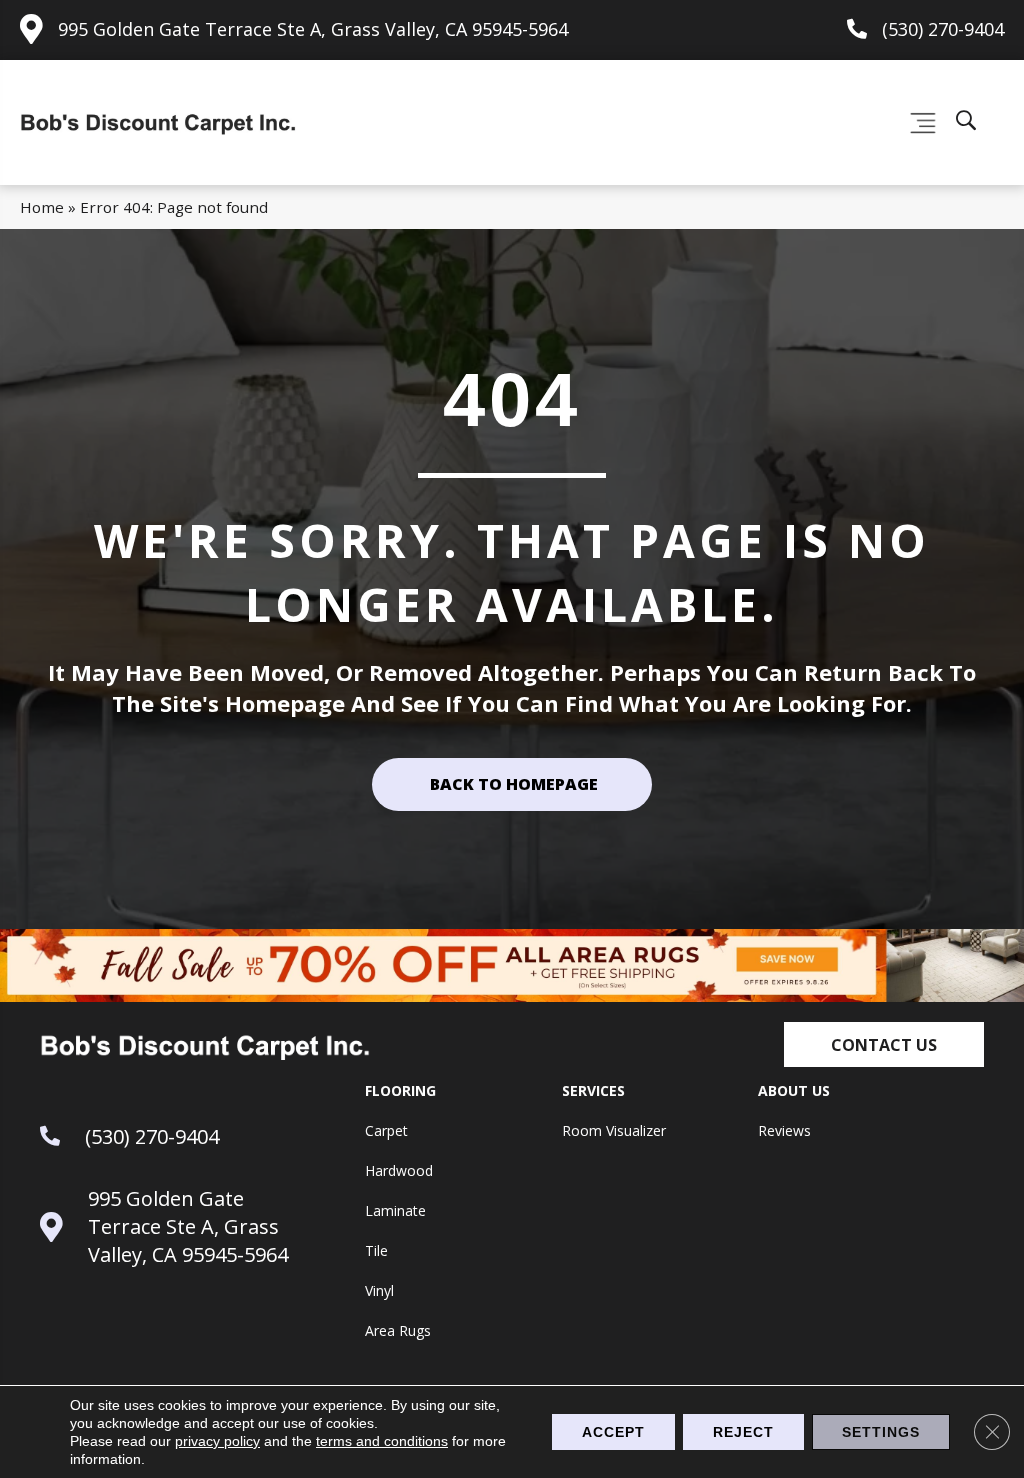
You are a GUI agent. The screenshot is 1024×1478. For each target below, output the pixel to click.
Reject (743, 1432)
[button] (884, 1044)
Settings (881, 1432)
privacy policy (217, 1441)
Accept (613, 1432)
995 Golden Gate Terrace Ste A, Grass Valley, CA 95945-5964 (313, 29)
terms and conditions (382, 1441)
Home (42, 207)
